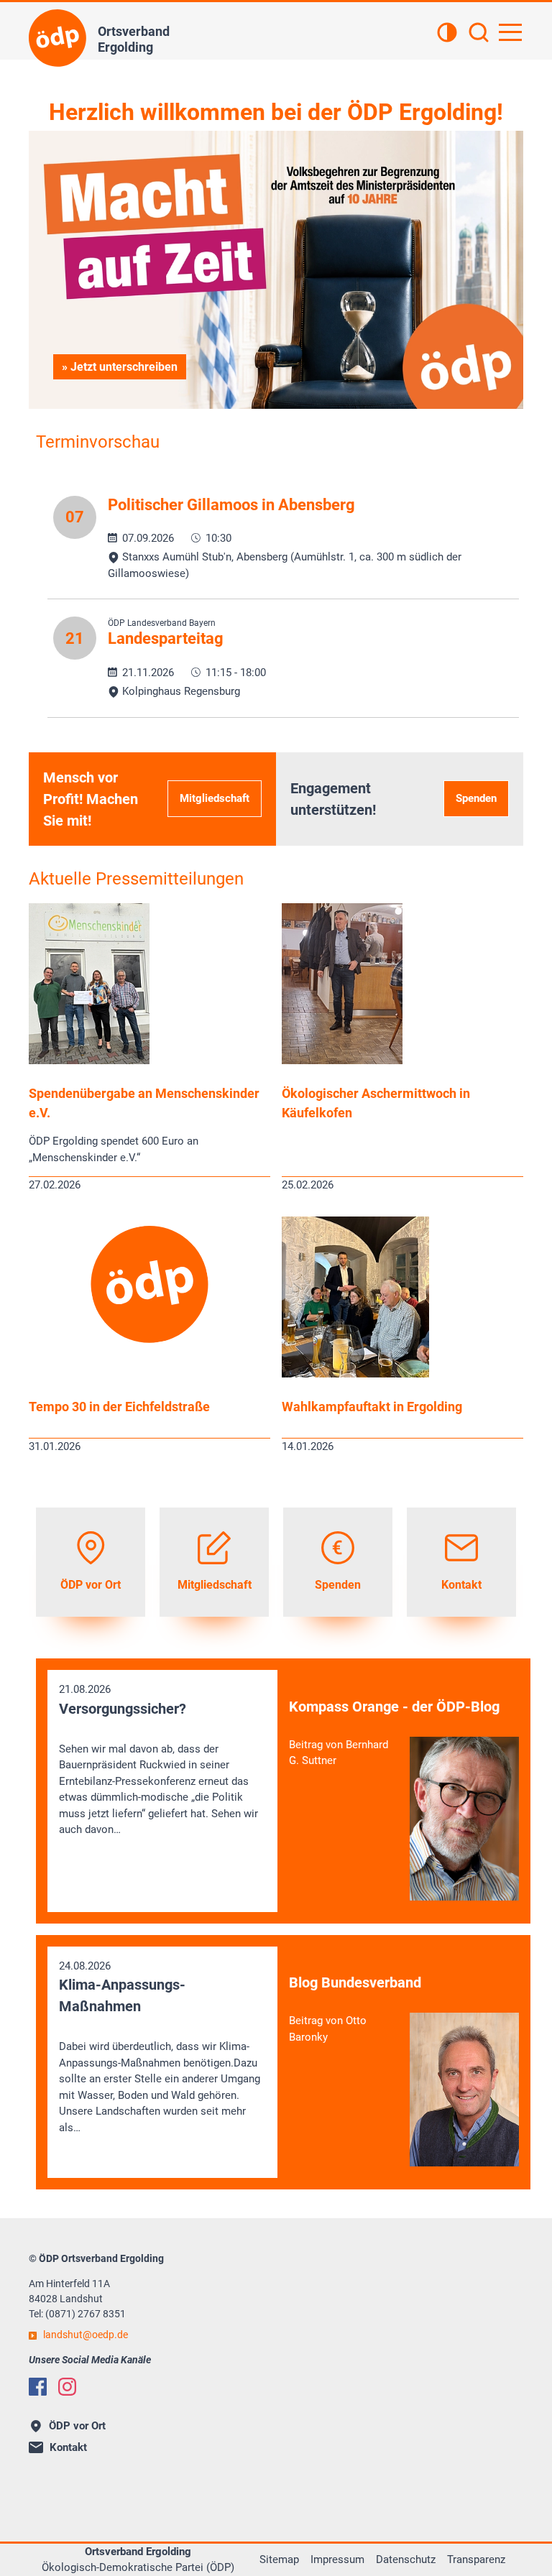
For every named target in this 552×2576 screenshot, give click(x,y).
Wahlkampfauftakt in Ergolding (372, 1407)
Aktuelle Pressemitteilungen (136, 879)
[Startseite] (57, 38)
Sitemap (279, 2559)
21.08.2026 (158, 1759)
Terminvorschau (98, 442)
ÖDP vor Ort (77, 2426)
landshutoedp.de (86, 2335)
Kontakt (68, 2447)
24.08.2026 (160, 2047)
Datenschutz (406, 2559)
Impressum (337, 2559)
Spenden (476, 798)
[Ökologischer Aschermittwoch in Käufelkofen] (342, 1061)
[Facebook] (38, 2387)
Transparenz (476, 2559)
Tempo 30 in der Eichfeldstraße (119, 1407)
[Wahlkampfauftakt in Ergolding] (355, 1374)
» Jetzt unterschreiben (120, 367)
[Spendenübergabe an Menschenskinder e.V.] (89, 1061)
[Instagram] (67, 2387)
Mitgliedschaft (215, 798)
